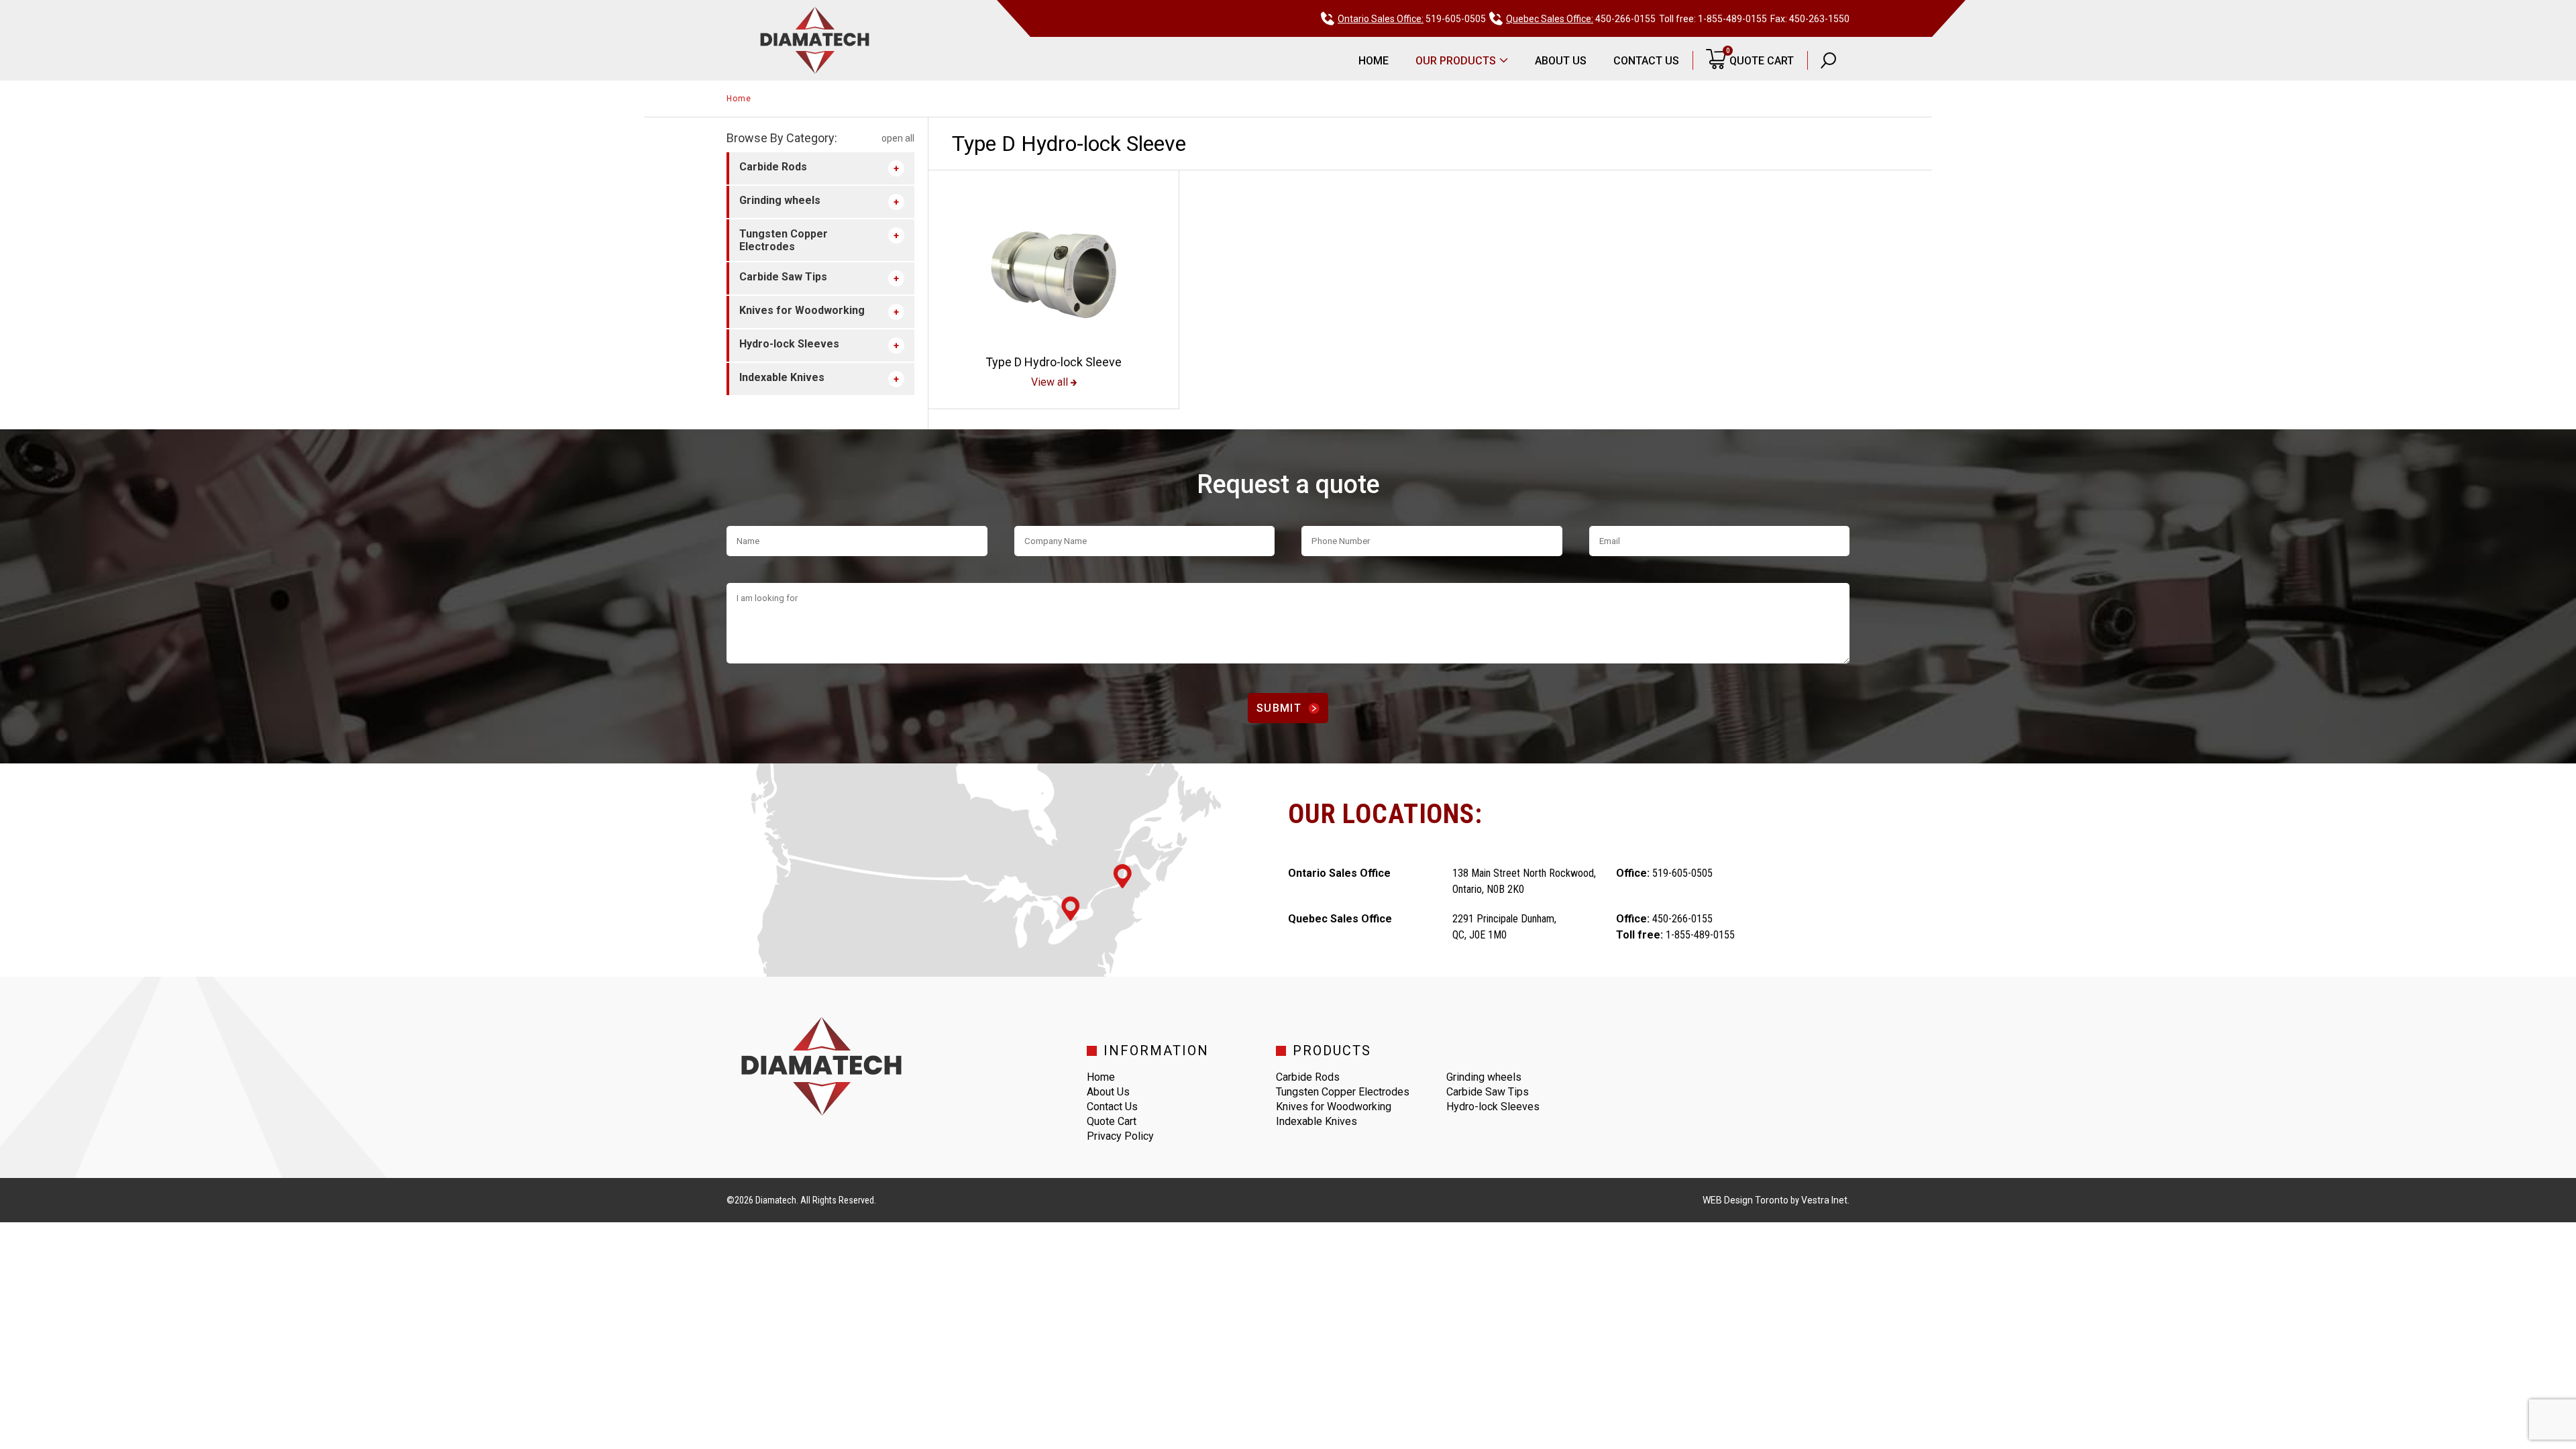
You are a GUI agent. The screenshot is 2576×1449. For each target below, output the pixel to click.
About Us (1561, 61)
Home (1374, 61)
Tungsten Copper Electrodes (784, 240)
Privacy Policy (1120, 1136)
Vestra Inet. (1825, 1200)
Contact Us (1646, 61)
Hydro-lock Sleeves (789, 344)
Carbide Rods (773, 167)
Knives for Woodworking (802, 310)
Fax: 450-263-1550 (1810, 19)
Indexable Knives (782, 377)
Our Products (1456, 61)
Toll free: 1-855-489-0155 (1713, 19)
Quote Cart (1760, 57)
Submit (1279, 708)
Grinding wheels (780, 200)
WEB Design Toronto (1746, 1200)
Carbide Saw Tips (783, 277)
